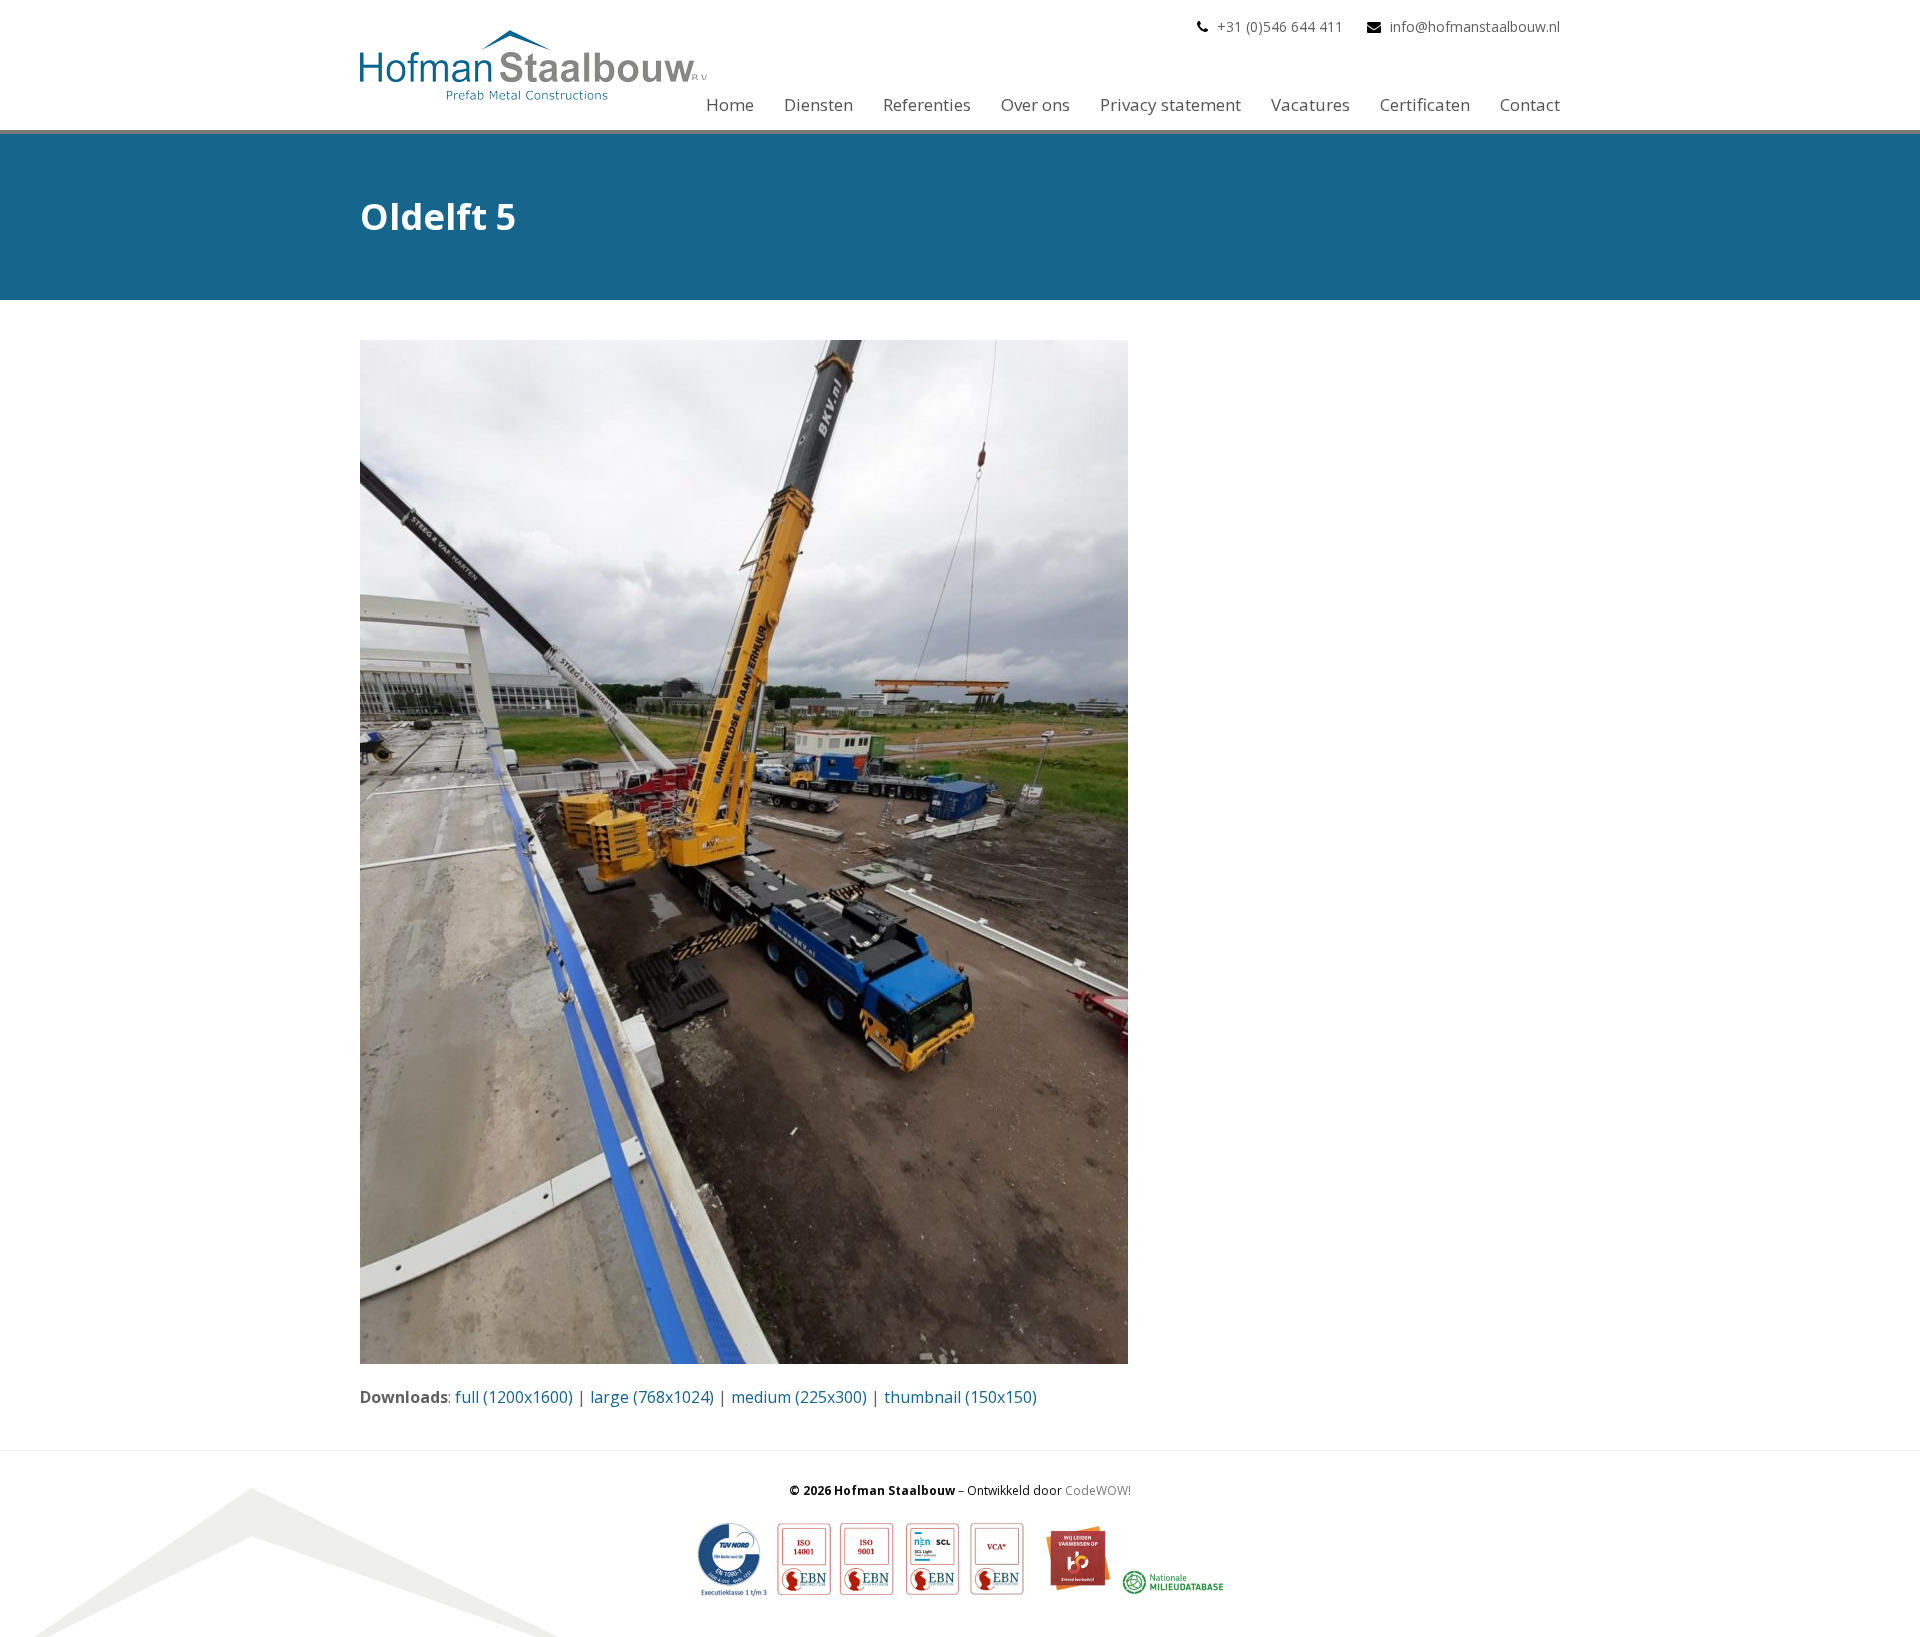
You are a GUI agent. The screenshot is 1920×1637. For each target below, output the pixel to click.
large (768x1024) (652, 1397)
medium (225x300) (799, 1397)
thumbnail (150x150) (960, 1397)
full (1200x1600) (514, 1397)
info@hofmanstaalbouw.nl (1475, 26)
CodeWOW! (1098, 1490)
